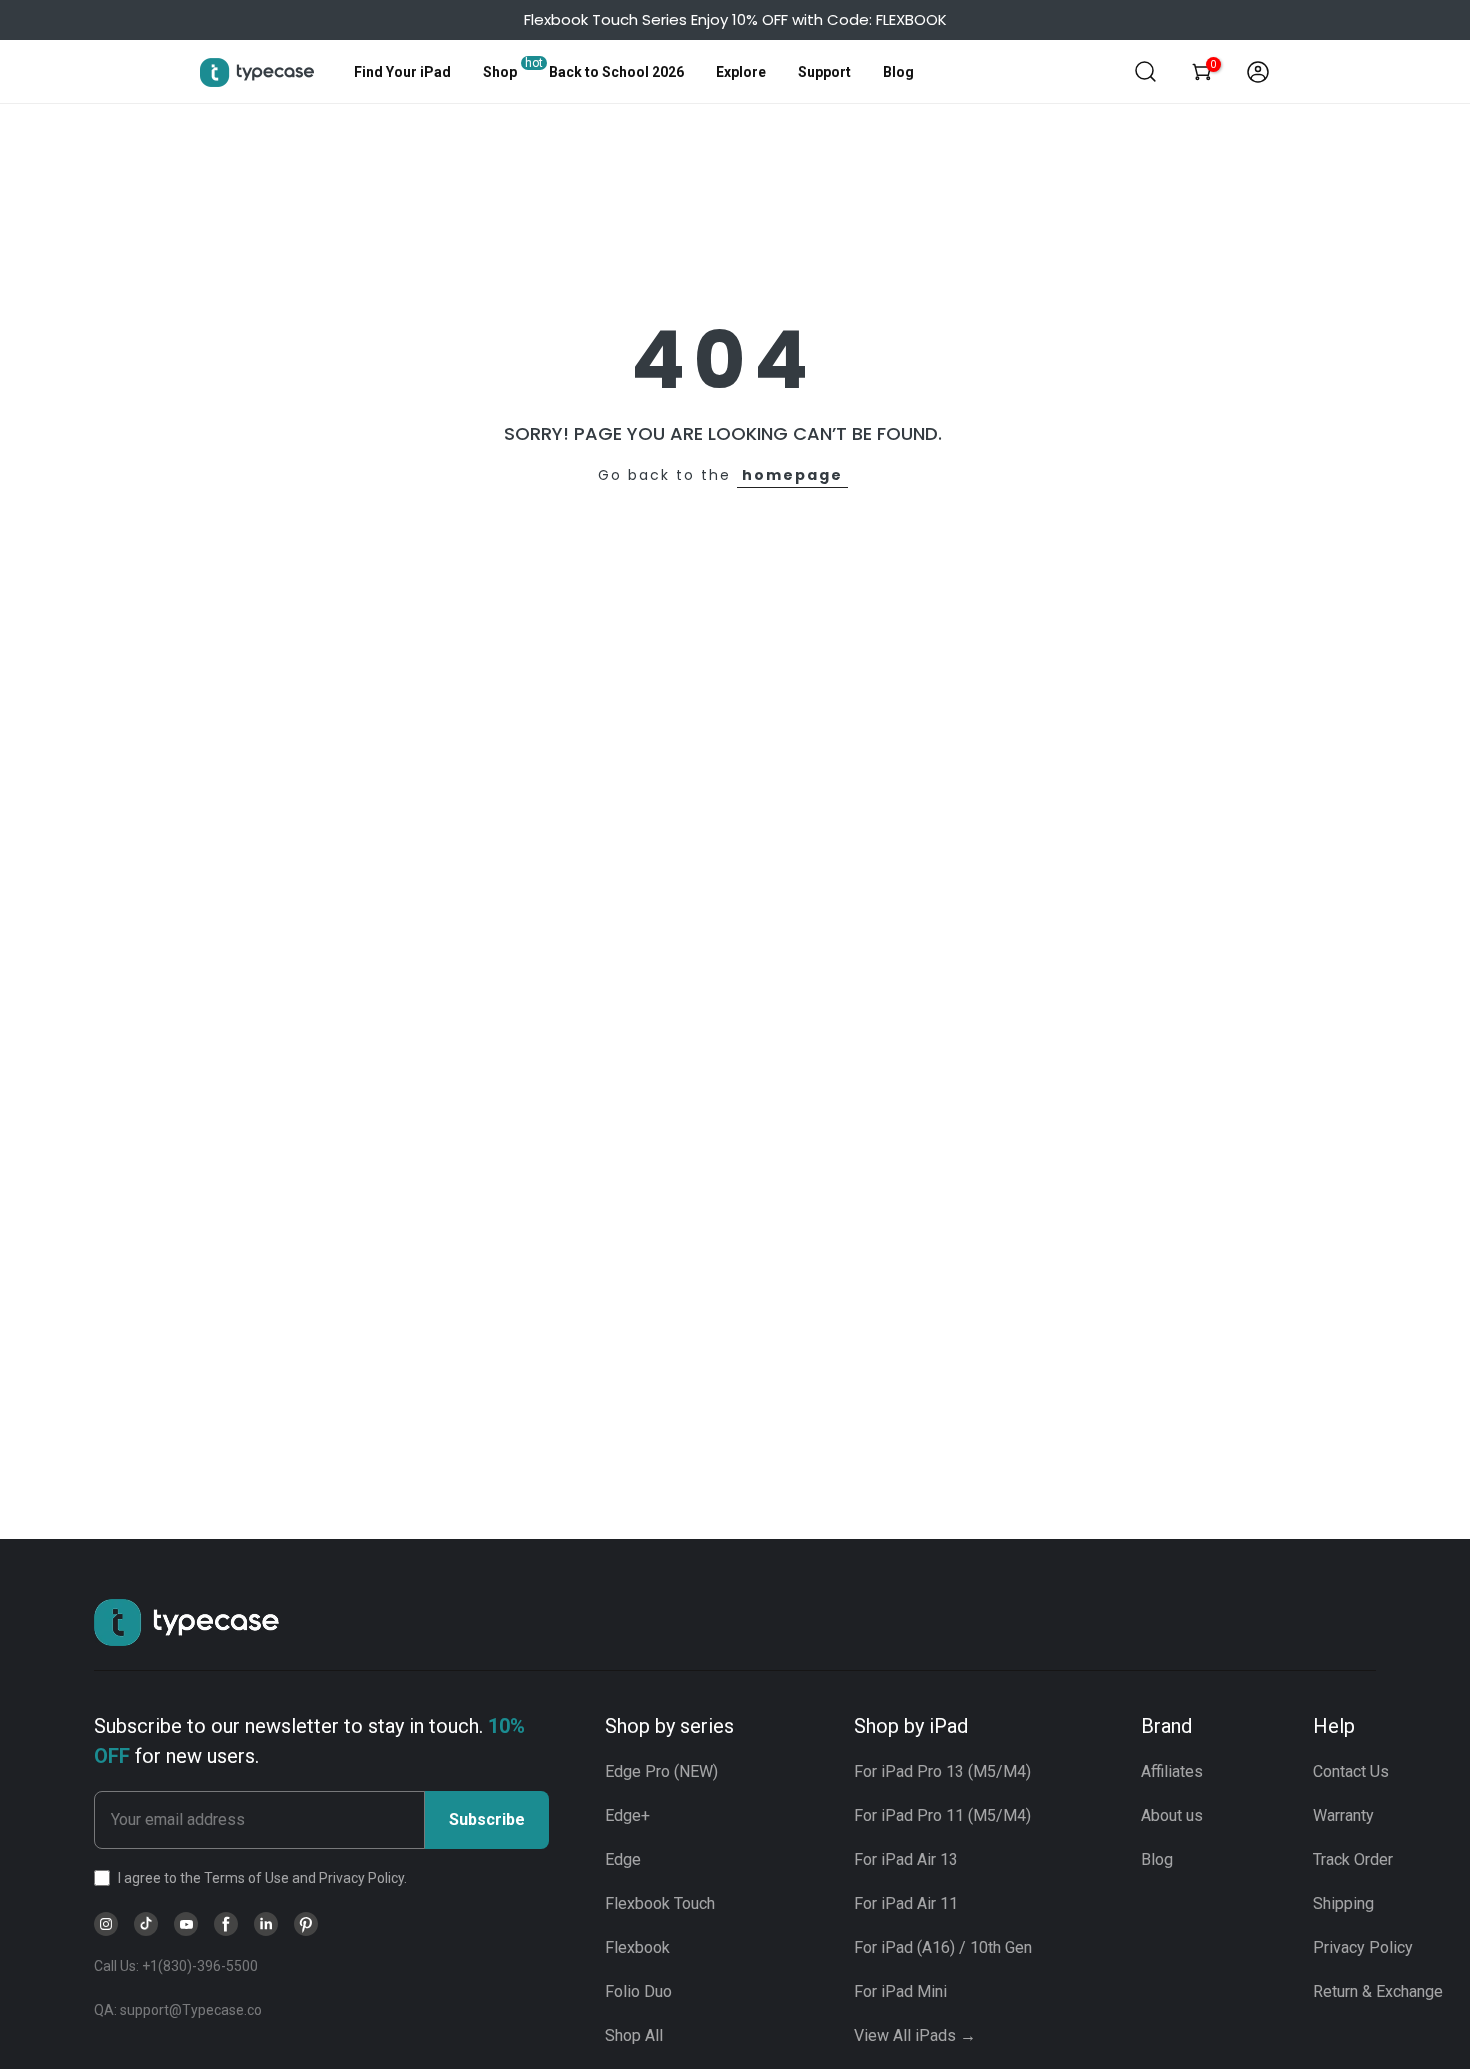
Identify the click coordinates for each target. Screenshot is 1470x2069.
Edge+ (627, 1815)
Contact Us (1351, 1771)
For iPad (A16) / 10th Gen (943, 1947)
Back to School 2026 (616, 72)
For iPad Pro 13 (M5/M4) (942, 1771)
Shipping (1343, 1903)
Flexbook (637, 1947)
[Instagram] (106, 1924)
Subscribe (487, 1819)
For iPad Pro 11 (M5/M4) (942, 1815)
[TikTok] (146, 1924)
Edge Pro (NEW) (661, 1771)
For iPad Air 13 (906, 1859)
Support (824, 72)
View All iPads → (915, 2035)
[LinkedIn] (266, 1924)
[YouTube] (186, 1924)
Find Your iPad (402, 72)
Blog (898, 72)
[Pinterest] (306, 1924)
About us (1172, 1815)
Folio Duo (638, 1991)
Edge (623, 1859)
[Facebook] (226, 1924)
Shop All (634, 2035)
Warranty (1343, 1815)
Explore (741, 72)
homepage (792, 475)
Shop (500, 72)
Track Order (1353, 1859)
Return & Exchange (1378, 1991)
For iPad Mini (900, 1991)
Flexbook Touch (660, 1903)
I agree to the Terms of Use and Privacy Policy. (262, 1878)
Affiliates (1172, 1771)
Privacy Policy (1363, 1947)
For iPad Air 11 (906, 1903)
